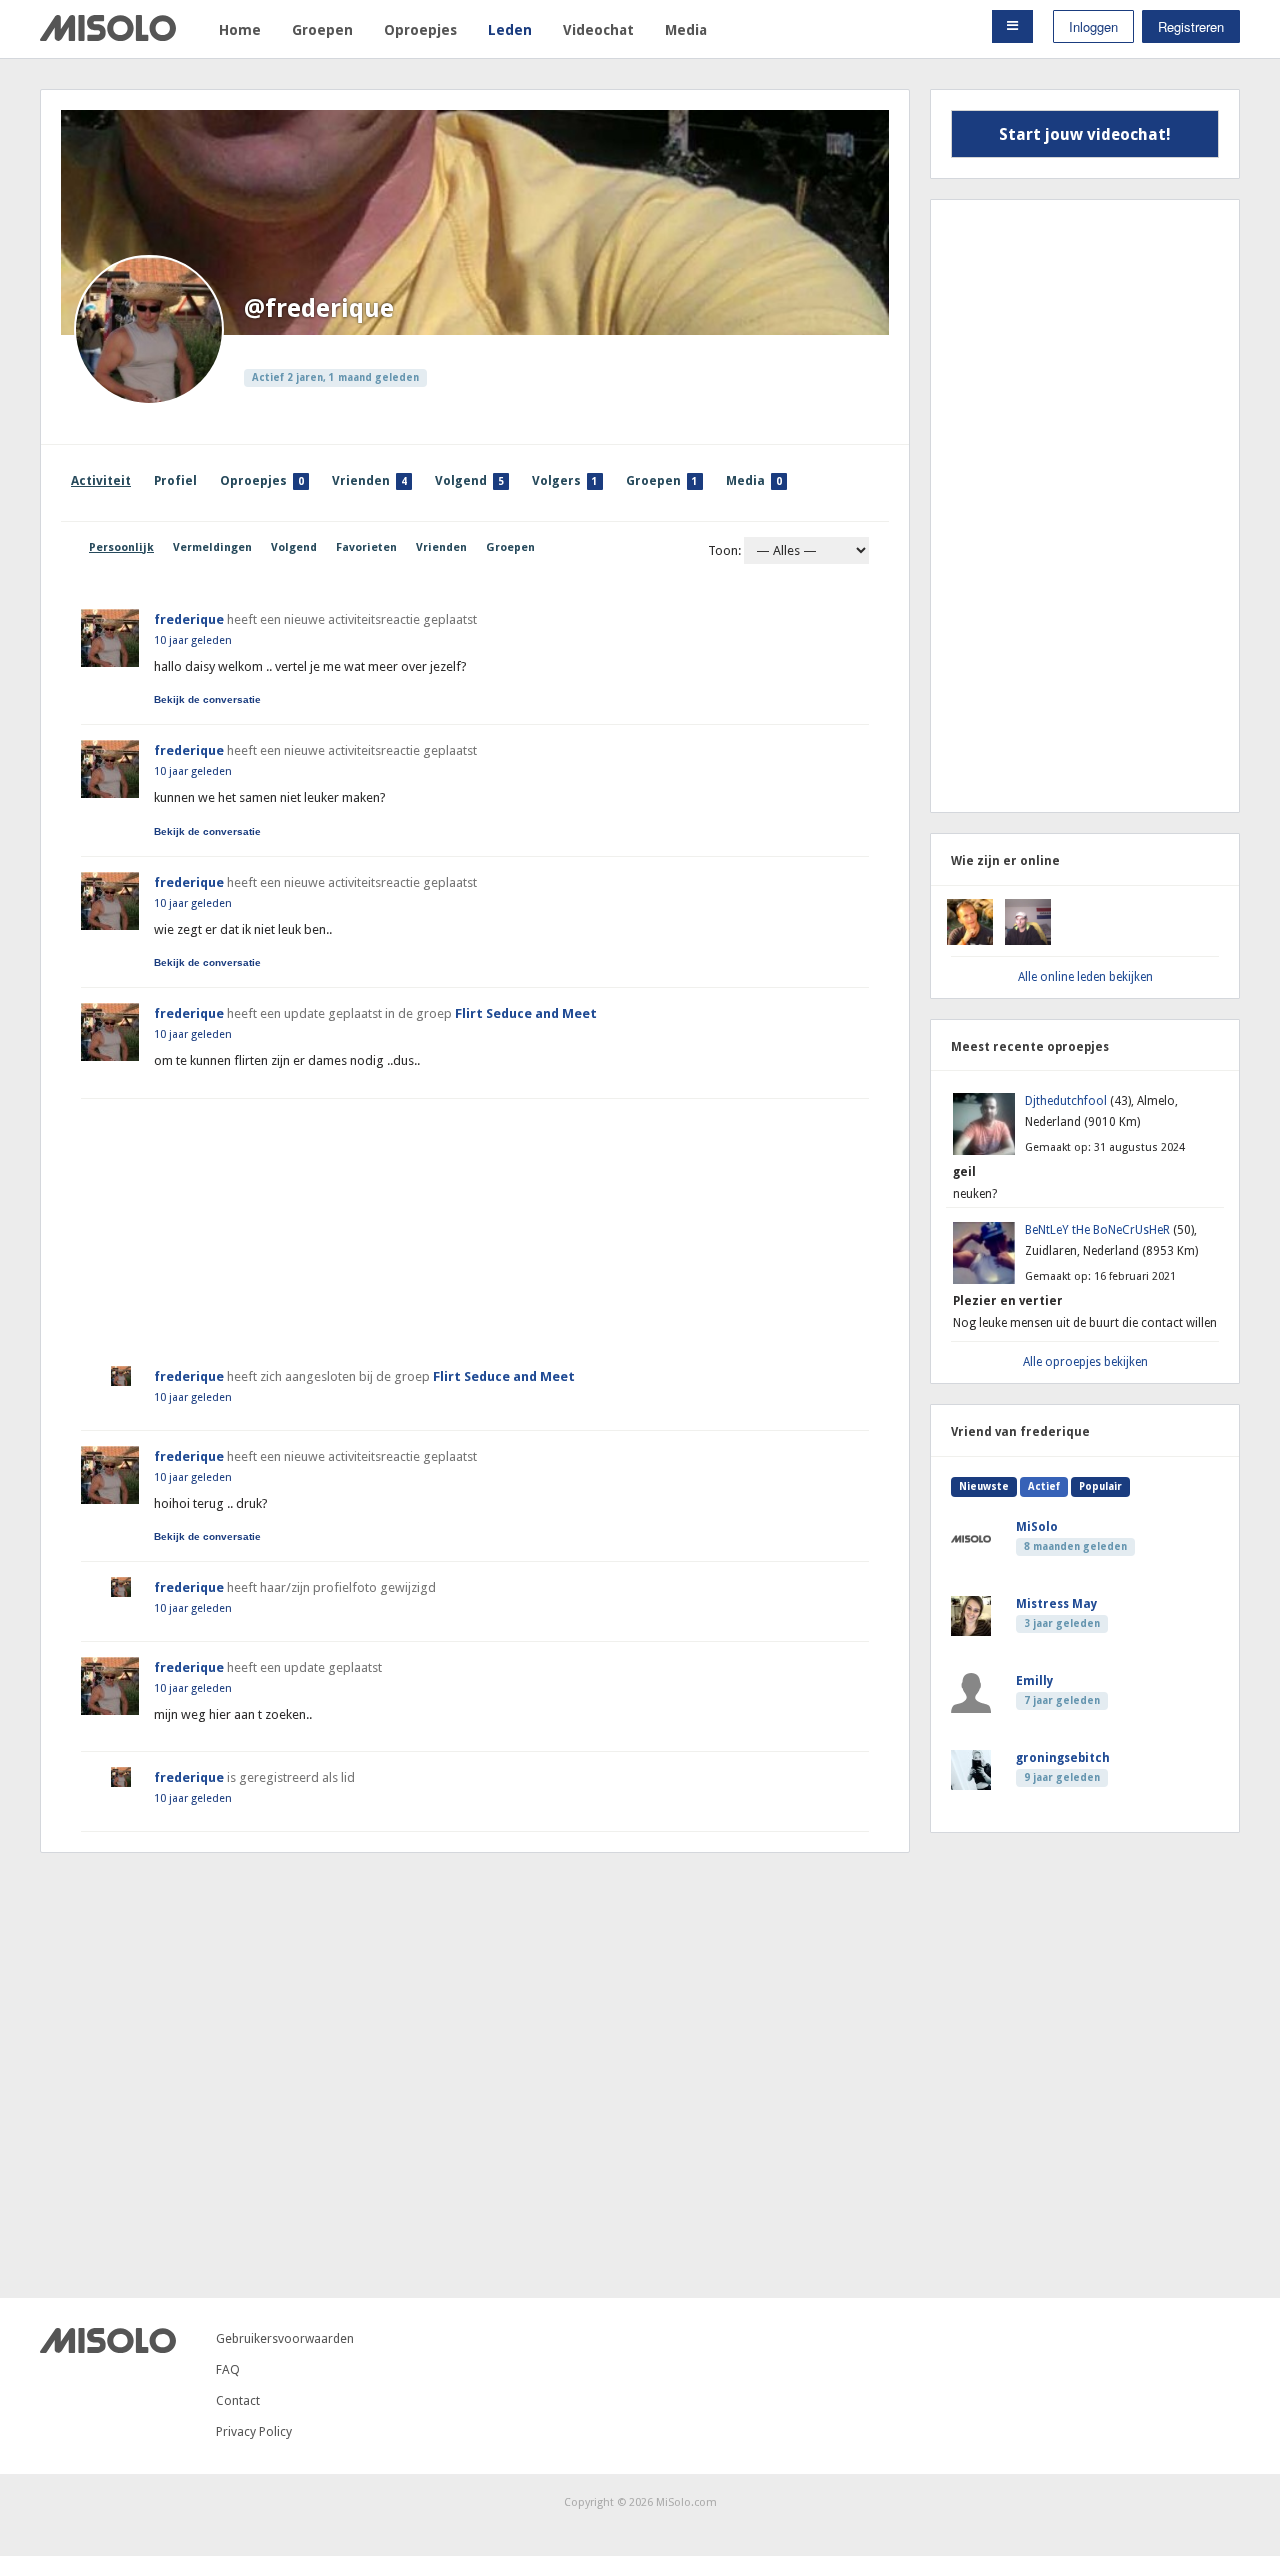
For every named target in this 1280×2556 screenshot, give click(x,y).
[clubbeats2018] (970, 941)
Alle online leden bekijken (1085, 977)
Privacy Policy (254, 2431)
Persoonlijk (121, 547)
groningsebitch (1063, 1758)
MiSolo (1037, 1527)
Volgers (565, 480)
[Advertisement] (475, 1224)
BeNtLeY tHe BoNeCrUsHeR (1099, 1230)
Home (240, 30)
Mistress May (1056, 1604)
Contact (238, 2400)
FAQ (228, 2369)
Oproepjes (420, 30)
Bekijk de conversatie (207, 700)
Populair (1100, 1486)
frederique (189, 619)
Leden (510, 30)
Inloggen (1093, 26)
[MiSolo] (108, 36)
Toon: (724, 550)
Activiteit (101, 480)
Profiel (175, 480)
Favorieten (366, 547)
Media (686, 30)
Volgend (469, 480)
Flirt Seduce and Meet (526, 1013)
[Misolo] (108, 2348)
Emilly (1034, 1681)
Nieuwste (984, 1486)
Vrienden (369, 480)
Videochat (598, 30)
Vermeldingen (212, 547)
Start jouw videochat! (1085, 134)
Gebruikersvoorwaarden (285, 2338)
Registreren (1191, 26)
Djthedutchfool (1067, 1101)
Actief (1044, 1486)
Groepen (322, 30)
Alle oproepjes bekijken (1085, 1362)
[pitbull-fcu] (1028, 941)
